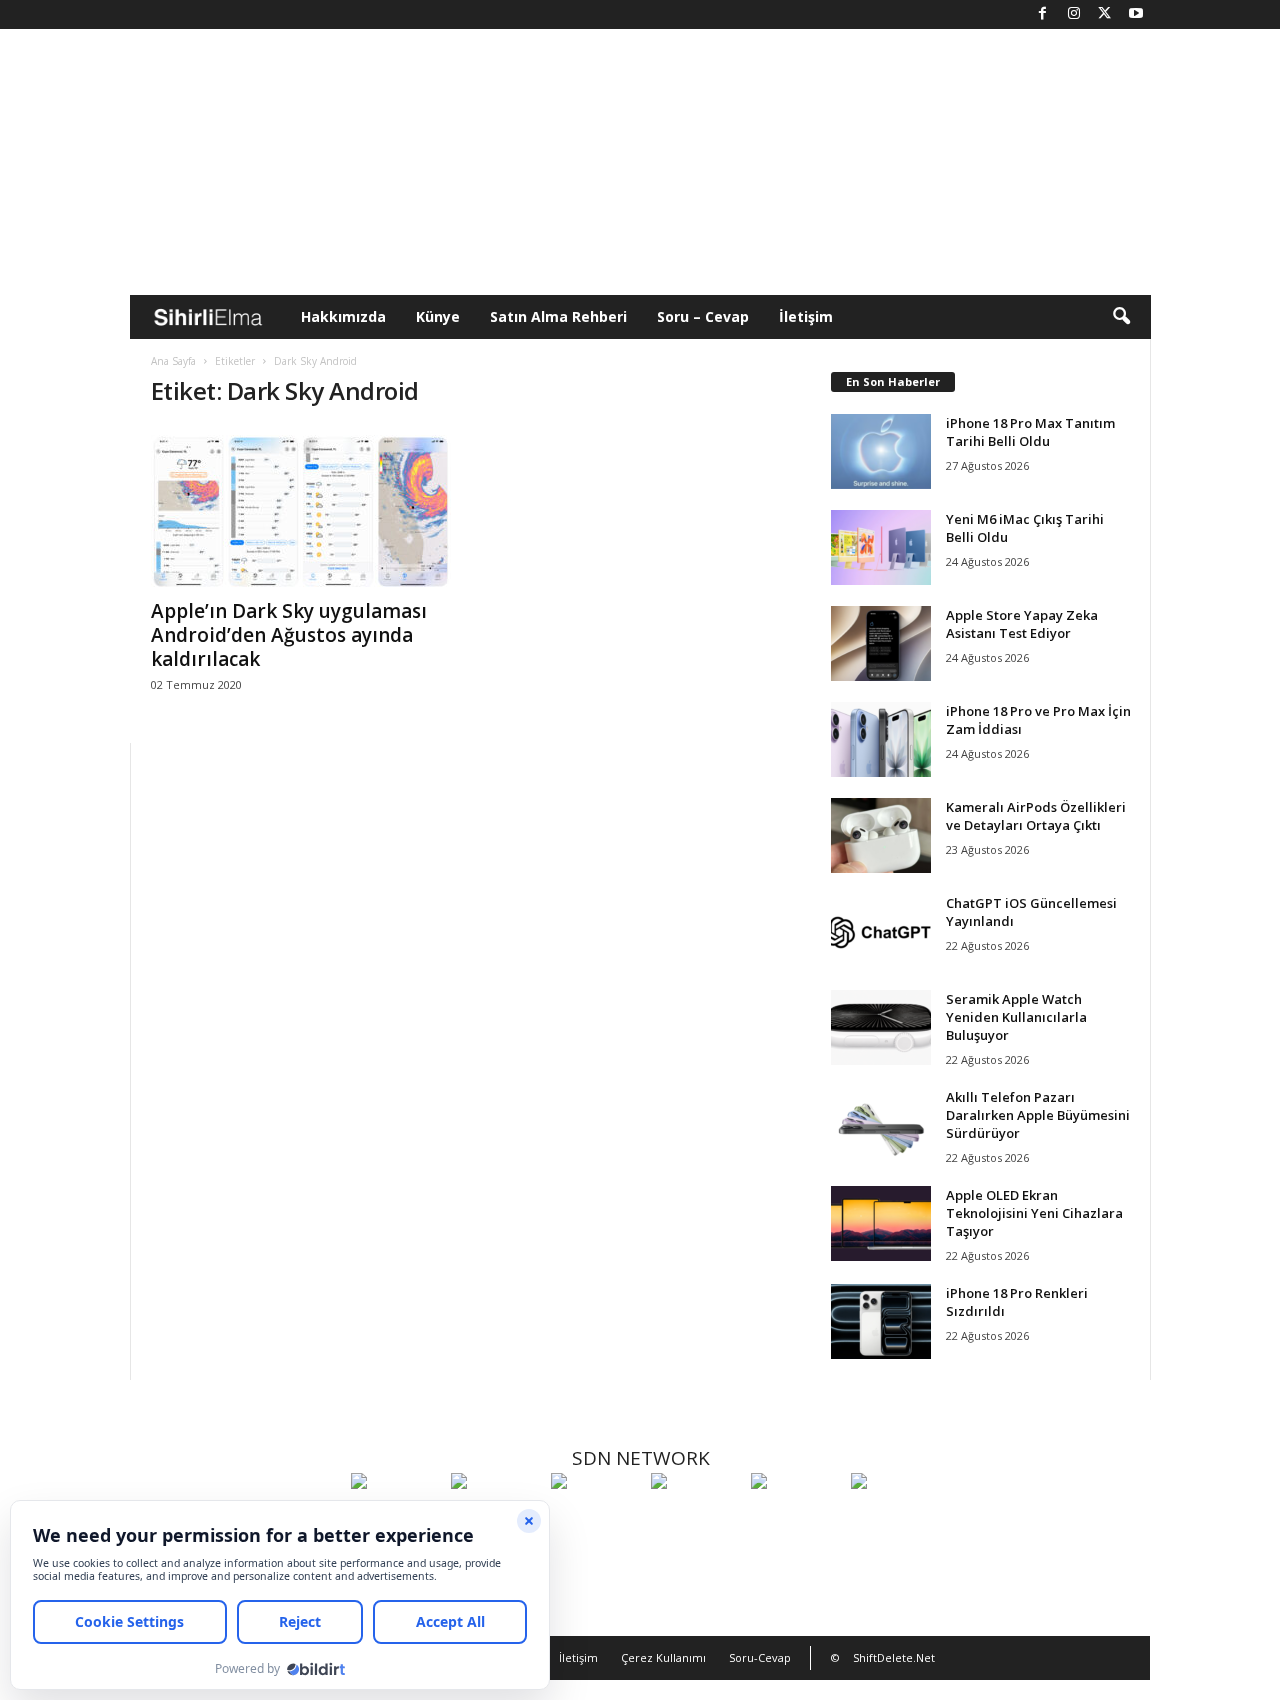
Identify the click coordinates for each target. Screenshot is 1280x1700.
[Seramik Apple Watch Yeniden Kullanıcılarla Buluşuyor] (881, 1027)
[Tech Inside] (696, 1518)
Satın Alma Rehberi (558, 316)
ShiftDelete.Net (894, 1657)
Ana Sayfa (173, 361)
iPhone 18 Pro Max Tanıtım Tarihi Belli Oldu (1030, 432)
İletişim (806, 316)
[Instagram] (1074, 14)
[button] (1121, 317)
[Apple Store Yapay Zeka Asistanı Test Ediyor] (881, 643)
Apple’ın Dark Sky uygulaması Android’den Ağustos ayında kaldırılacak (289, 635)
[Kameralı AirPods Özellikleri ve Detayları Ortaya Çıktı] (881, 835)
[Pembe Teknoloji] (796, 1518)
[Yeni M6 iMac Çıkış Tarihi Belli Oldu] (881, 547)
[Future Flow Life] (896, 1518)
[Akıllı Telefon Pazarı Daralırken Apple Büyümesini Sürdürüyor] (881, 1125)
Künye (438, 316)
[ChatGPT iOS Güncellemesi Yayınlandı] (881, 931)
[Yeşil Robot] (596, 1518)
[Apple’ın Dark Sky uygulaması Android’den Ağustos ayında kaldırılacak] (301, 507)
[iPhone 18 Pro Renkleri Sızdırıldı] (881, 1321)
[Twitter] (1105, 14)
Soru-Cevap (760, 1657)
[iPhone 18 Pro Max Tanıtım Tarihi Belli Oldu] (881, 451)
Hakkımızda (343, 316)
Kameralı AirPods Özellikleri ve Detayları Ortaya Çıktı (1036, 816)
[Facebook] (1043, 14)
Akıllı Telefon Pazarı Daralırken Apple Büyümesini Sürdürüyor (1038, 1115)
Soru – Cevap (703, 316)
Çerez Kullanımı (663, 1657)
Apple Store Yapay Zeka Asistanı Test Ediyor (1022, 624)
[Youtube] (1136, 14)
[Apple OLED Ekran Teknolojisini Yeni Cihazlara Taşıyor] (881, 1223)
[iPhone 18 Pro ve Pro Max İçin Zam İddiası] (881, 739)
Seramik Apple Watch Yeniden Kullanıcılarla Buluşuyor (1016, 1017)
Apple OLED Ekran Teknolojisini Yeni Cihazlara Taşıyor (1034, 1213)
